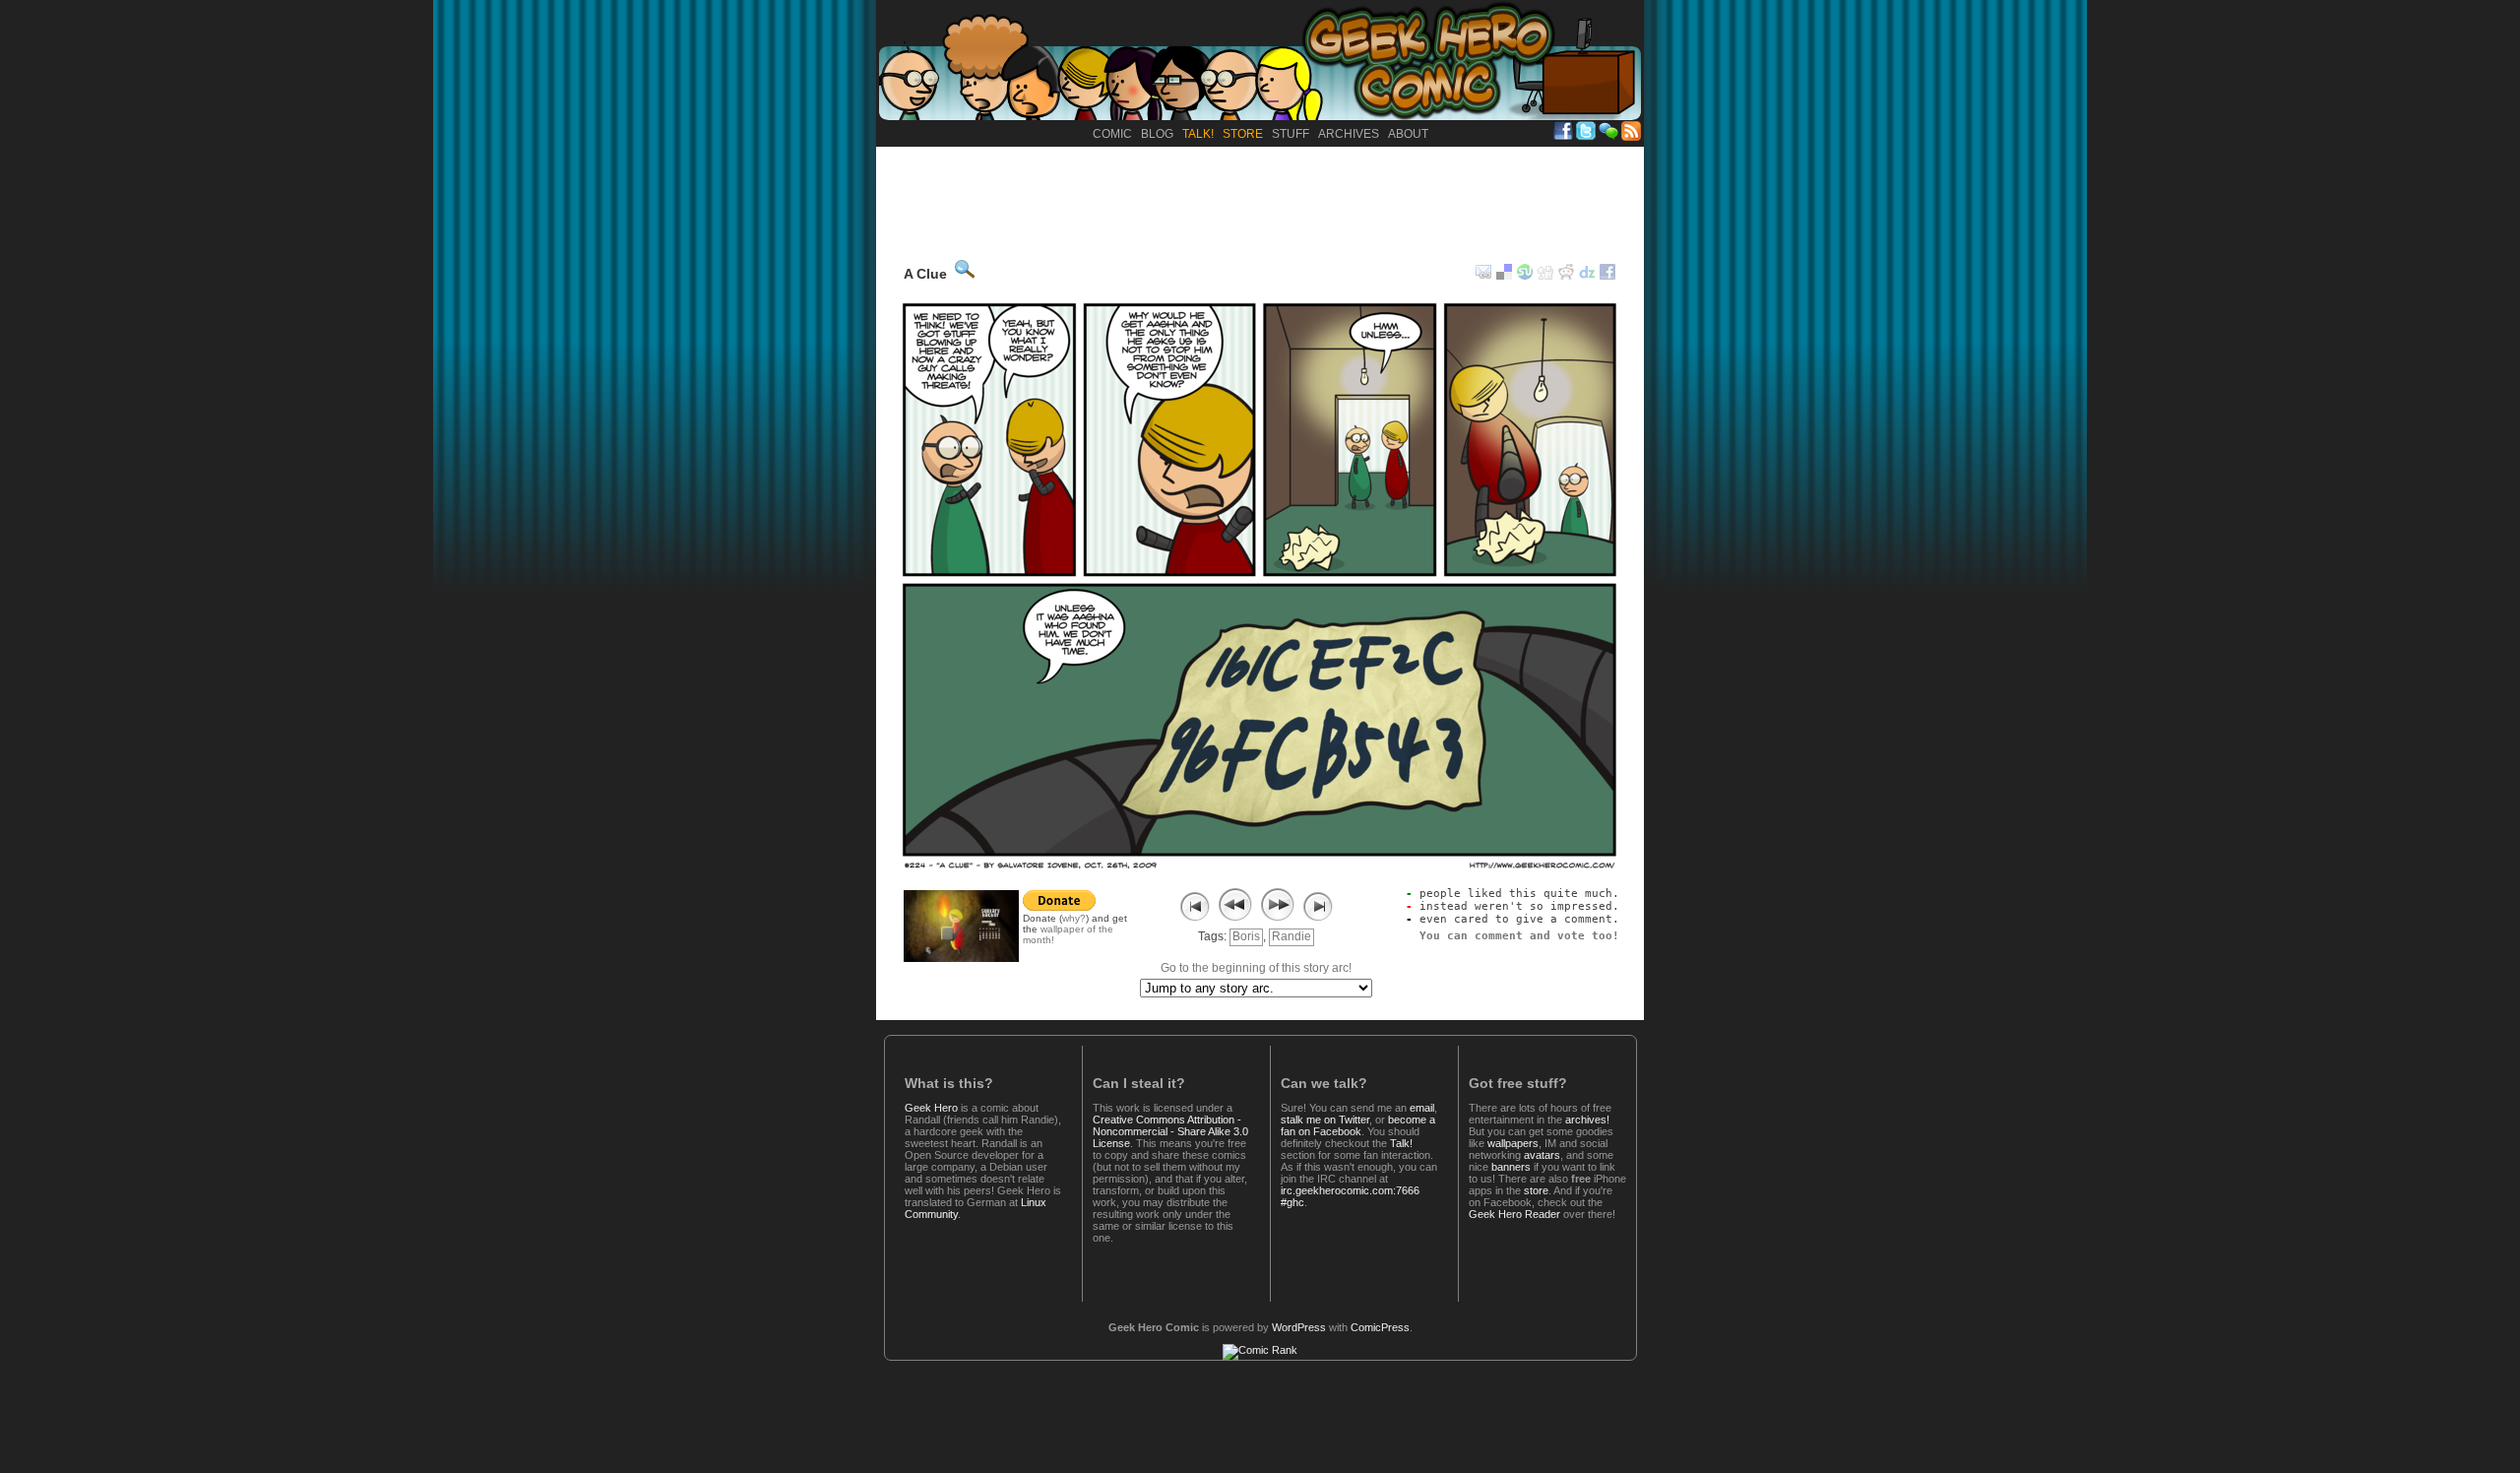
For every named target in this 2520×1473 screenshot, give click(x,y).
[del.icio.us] (1504, 276)
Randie (1291, 936)
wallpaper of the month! (1068, 934)
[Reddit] (1566, 276)
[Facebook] (1607, 276)
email (1422, 1108)
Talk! (1198, 134)
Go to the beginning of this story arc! (1256, 968)
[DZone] (1587, 276)
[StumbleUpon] (1525, 276)
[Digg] (1545, 276)
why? (1074, 918)
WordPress (1299, 1327)
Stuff (1291, 134)
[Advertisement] (1260, 201)
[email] (1483, 276)
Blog (1157, 134)
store (1536, 1190)
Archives (1349, 134)
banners (1511, 1167)
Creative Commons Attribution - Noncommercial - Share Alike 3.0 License (1170, 1131)
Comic (1112, 134)
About (1408, 134)
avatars (1542, 1155)
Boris (1246, 936)
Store (1243, 134)
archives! (1587, 1120)
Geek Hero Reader (1514, 1214)
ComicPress (1380, 1327)
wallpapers (1513, 1143)
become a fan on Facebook (1358, 1125)
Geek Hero (931, 1108)
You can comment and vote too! (1519, 936)
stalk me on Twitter (1325, 1120)
